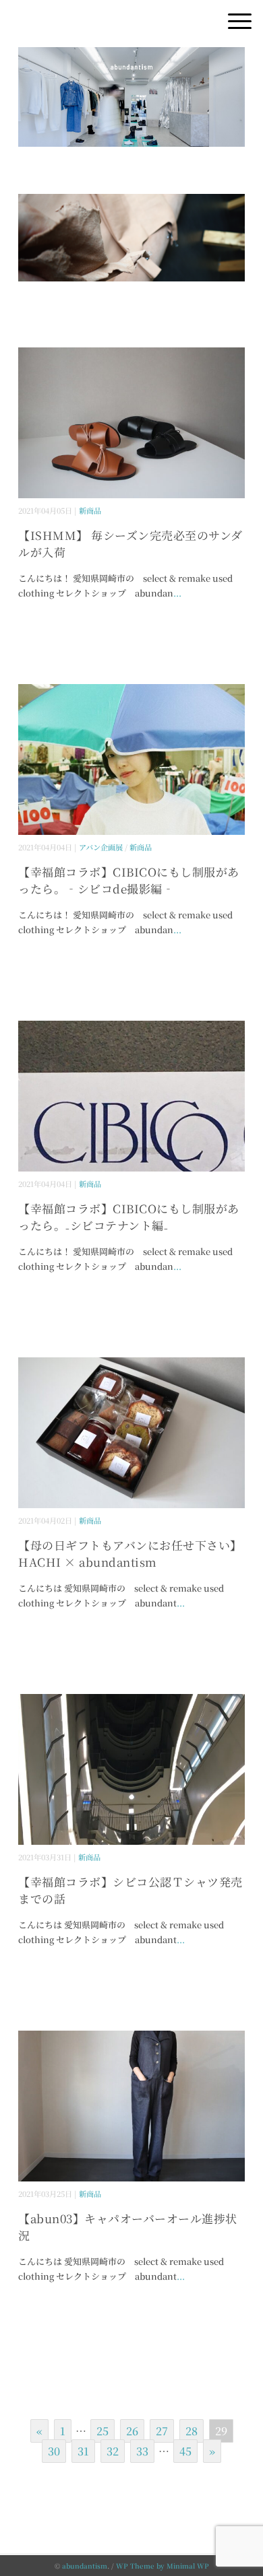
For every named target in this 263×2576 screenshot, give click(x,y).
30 (54, 2451)
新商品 (90, 510)
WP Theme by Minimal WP (163, 2566)
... (177, 593)
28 (192, 2431)
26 (132, 2431)
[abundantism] (131, 57)
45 (185, 2451)
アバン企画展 (101, 847)
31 (83, 2451)
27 (162, 2431)
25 (103, 2431)
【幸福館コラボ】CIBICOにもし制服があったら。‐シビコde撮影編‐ (129, 880)
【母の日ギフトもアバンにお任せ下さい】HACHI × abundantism (130, 1554)
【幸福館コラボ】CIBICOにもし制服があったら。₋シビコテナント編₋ (129, 1217)
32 (113, 2451)
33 (142, 2451)
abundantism (85, 2566)
